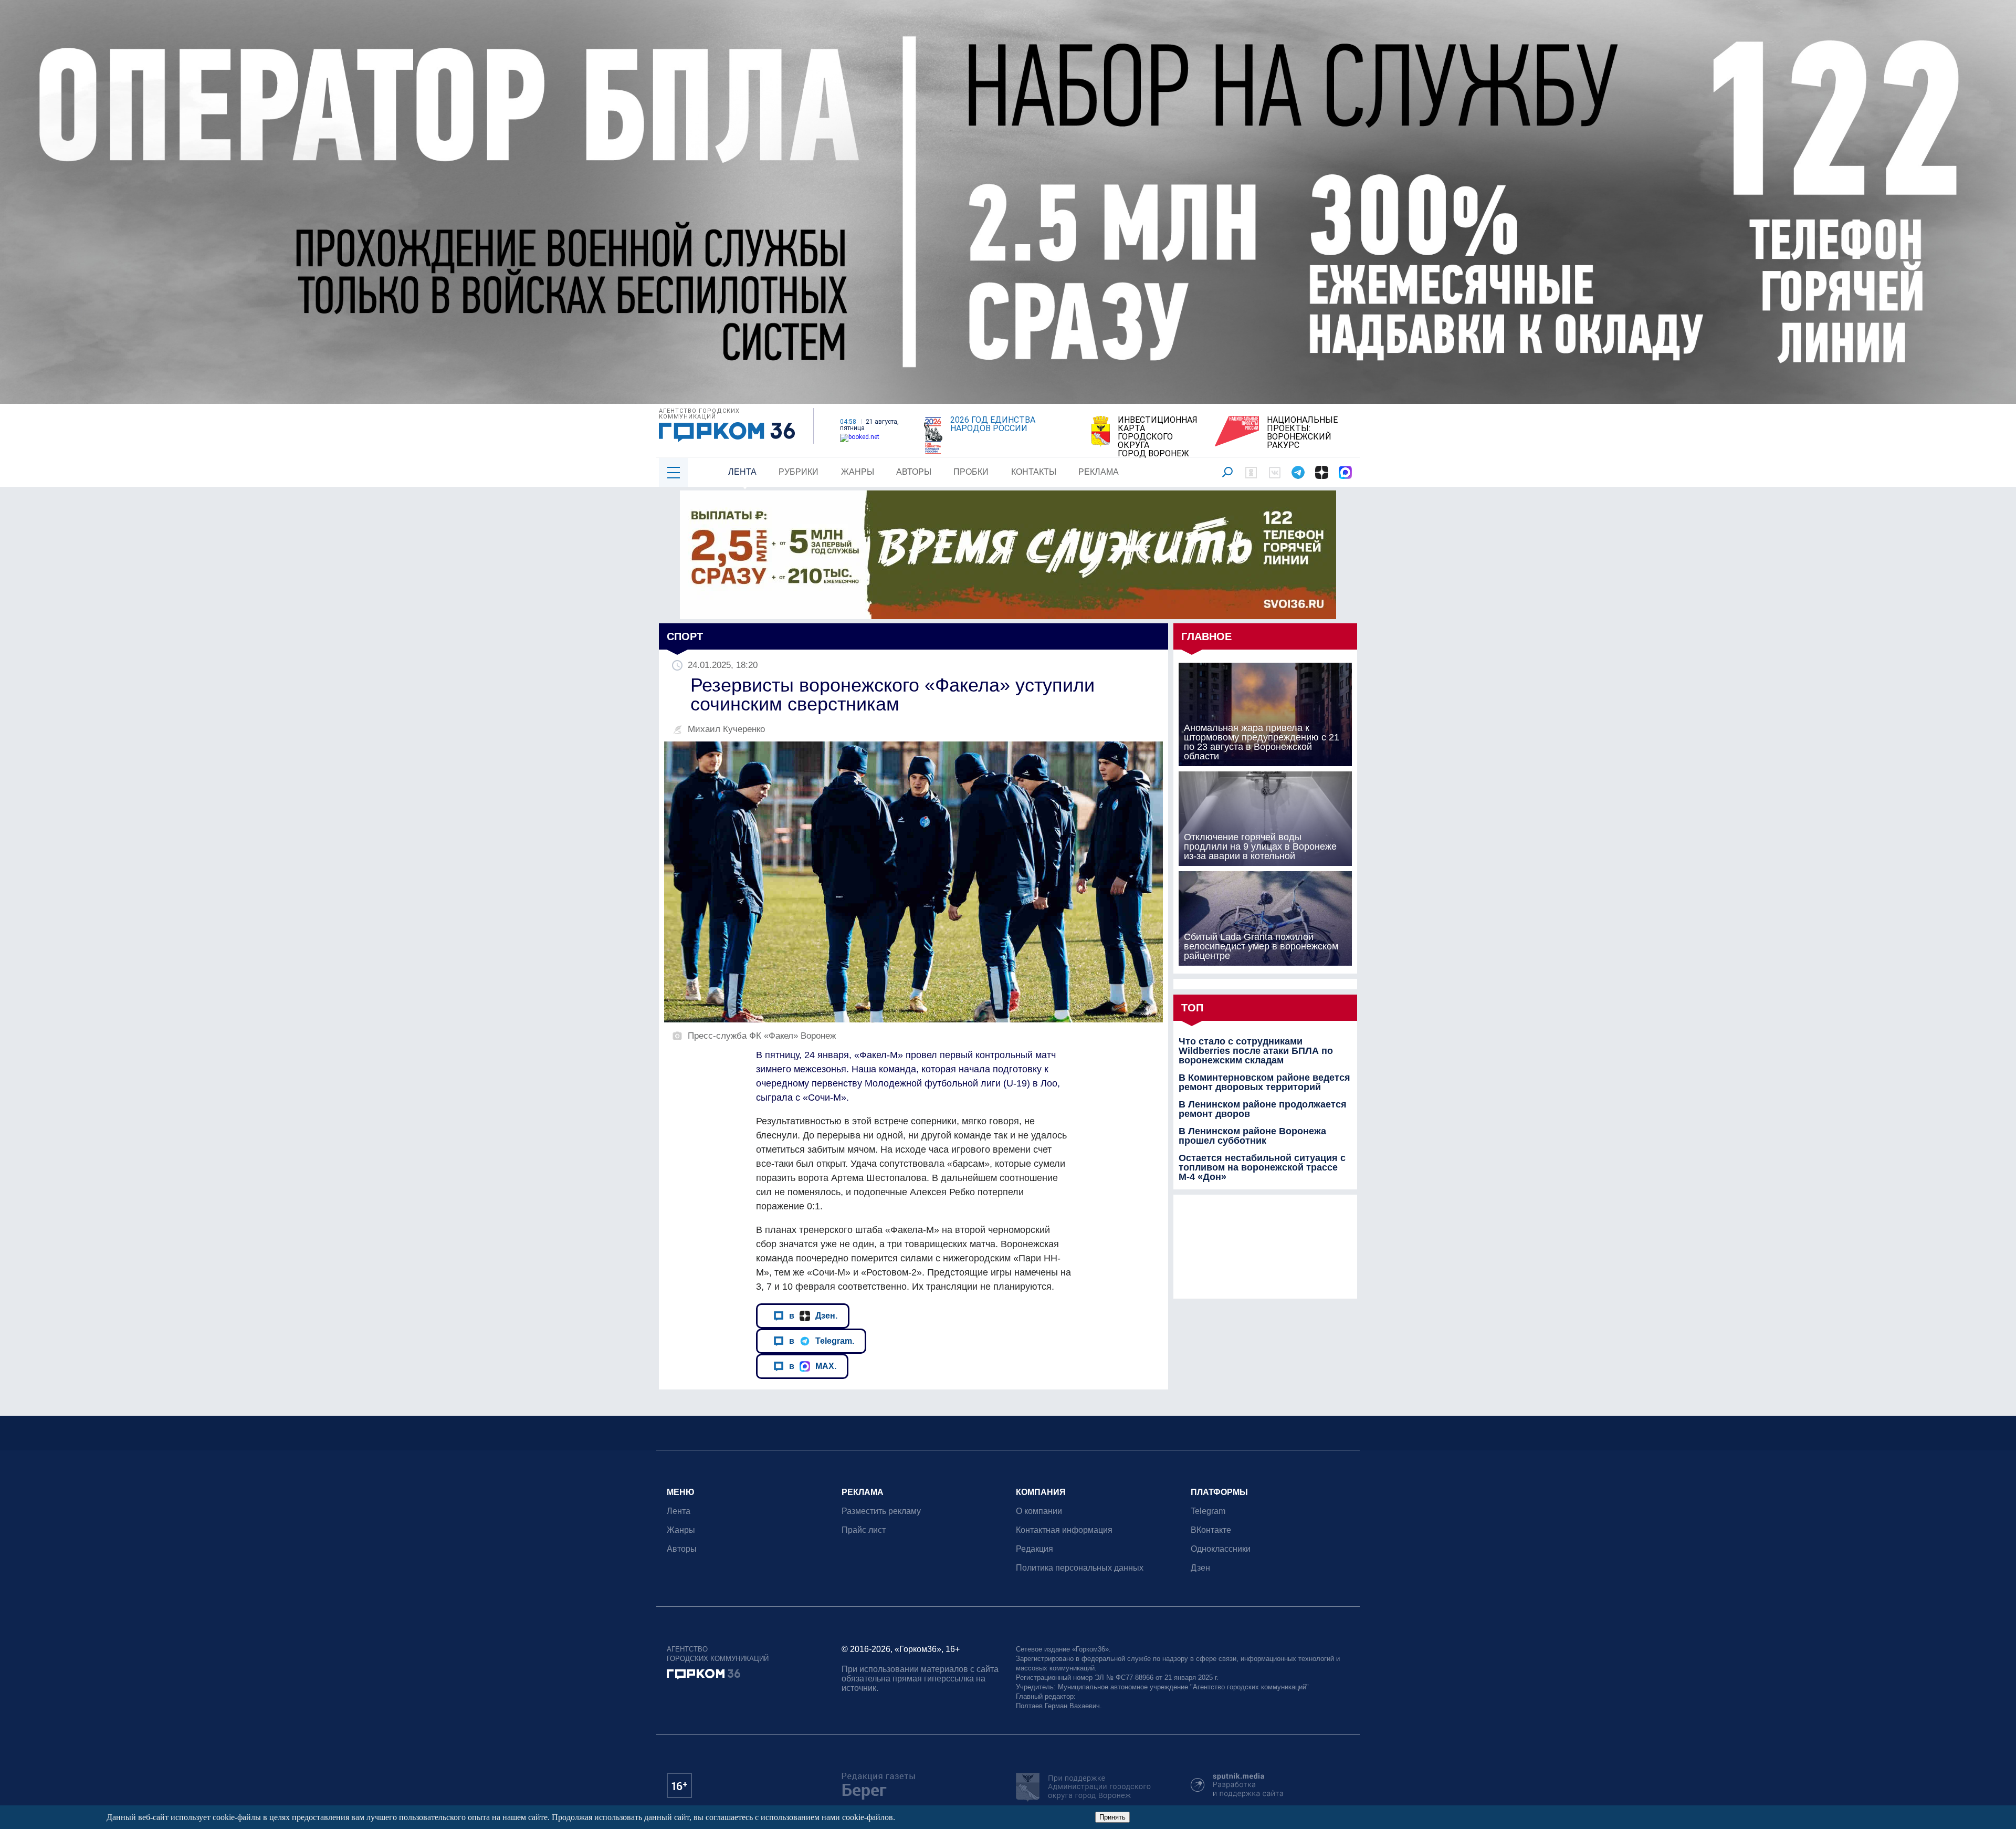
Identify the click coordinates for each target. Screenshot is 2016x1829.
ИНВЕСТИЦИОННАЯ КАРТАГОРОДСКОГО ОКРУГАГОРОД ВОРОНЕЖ (1158, 437)
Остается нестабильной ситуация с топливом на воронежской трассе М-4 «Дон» (1262, 1167)
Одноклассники (1221, 1549)
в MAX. (813, 1366)
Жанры (858, 472)
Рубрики (799, 472)
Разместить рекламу (881, 1511)
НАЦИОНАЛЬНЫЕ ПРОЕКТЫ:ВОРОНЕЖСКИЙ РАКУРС (1302, 433)
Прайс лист (864, 1530)
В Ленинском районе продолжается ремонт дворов (1263, 1109)
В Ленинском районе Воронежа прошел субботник (1252, 1136)
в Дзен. (813, 1315)
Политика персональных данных (1080, 1568)
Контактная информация (1064, 1530)
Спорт (685, 636)
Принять (1112, 1817)
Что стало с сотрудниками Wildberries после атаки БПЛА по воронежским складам (1256, 1051)
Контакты (1034, 472)
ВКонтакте (1211, 1530)
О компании (1039, 1511)
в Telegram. (822, 1341)
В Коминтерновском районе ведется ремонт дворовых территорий (1264, 1082)
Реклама (1099, 472)
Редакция (1035, 1549)
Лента (742, 472)
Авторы (914, 472)
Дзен (1200, 1568)
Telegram (1208, 1511)
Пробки (971, 472)
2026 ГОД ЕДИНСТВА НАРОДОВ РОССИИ (993, 424)
